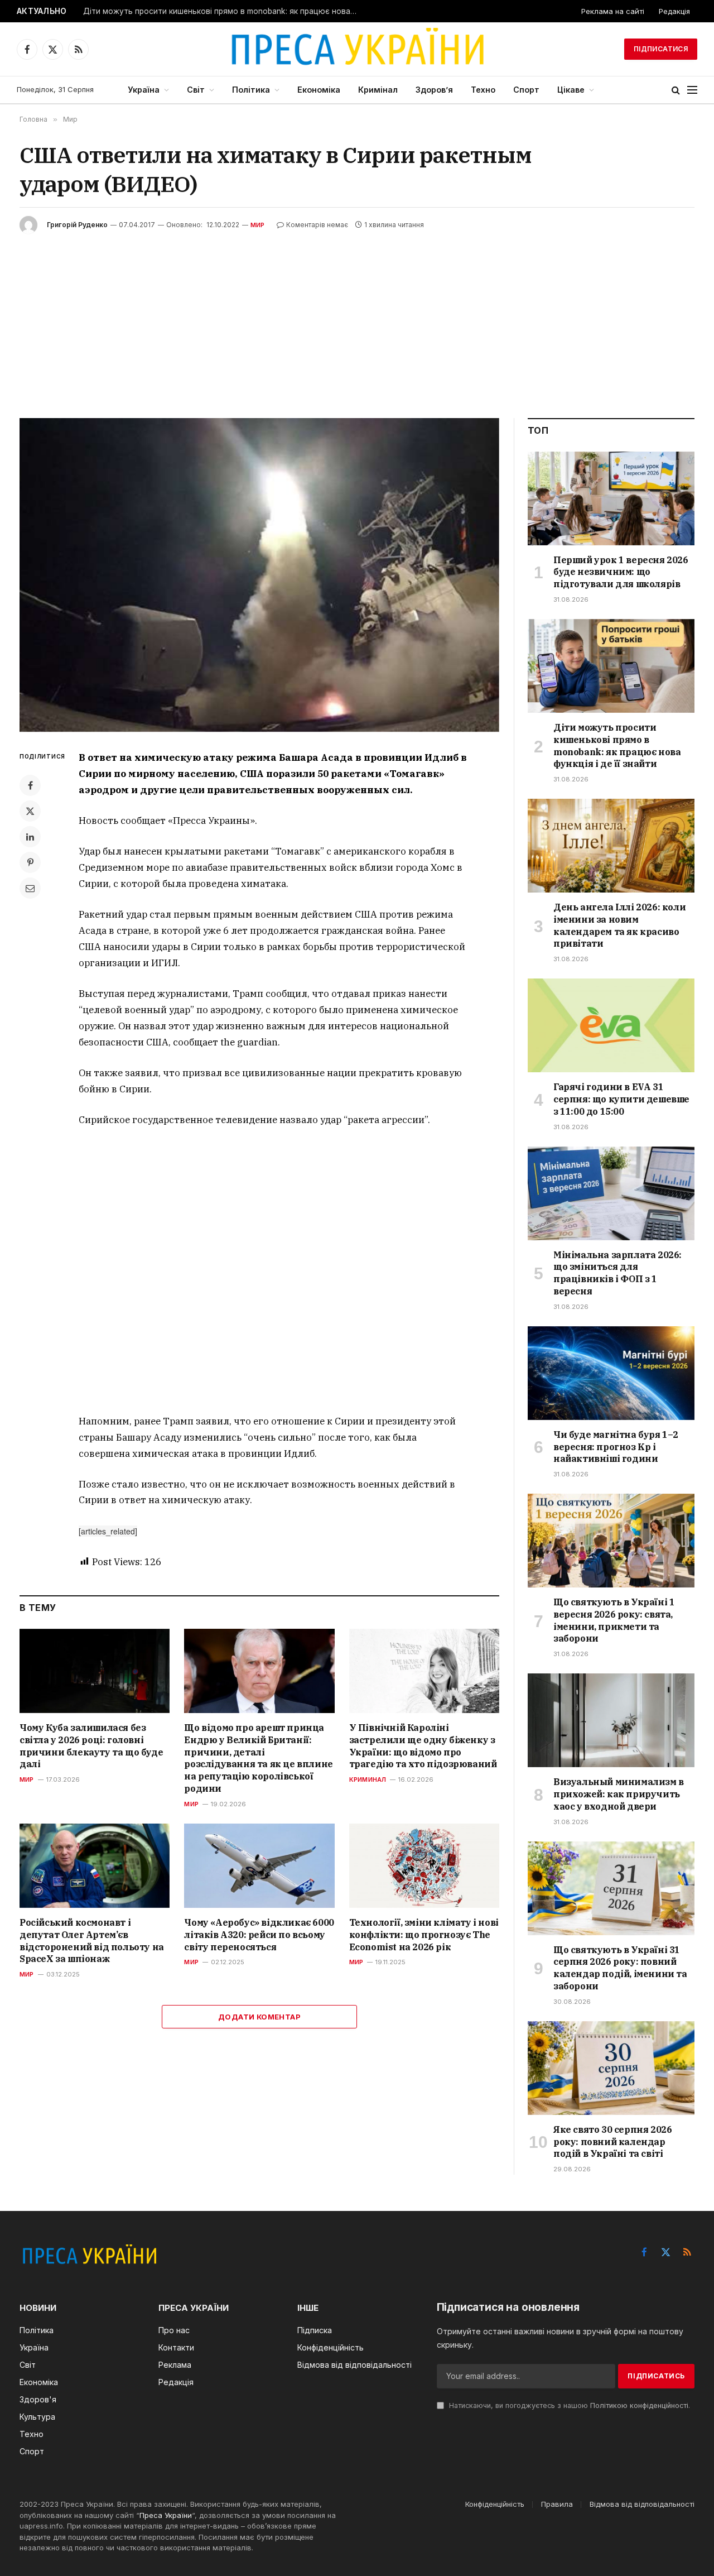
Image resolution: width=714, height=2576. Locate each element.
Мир (258, 225)
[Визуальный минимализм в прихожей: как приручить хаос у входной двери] (611, 1720)
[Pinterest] (30, 862)
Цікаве (571, 90)
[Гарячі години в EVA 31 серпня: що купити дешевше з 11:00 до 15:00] (611, 1025)
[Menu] (692, 90)
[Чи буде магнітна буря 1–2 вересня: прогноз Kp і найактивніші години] (611, 1373)
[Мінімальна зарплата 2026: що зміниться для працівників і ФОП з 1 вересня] (611, 1193)
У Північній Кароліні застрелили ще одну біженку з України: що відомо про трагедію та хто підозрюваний (423, 1746)
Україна (144, 90)
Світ (196, 90)
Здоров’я (434, 90)
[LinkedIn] (30, 837)
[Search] (676, 90)
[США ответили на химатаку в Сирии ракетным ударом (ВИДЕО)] (259, 575)
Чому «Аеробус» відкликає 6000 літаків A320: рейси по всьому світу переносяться (259, 1935)
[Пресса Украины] (357, 49)
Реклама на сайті (613, 11)
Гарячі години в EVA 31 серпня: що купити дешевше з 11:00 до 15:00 (621, 1099)
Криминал (368, 1779)
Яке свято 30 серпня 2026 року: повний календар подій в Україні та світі (612, 2142)
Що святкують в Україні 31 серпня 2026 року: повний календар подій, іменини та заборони (620, 1968)
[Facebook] (30, 785)
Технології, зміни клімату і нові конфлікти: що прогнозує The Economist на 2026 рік (424, 1935)
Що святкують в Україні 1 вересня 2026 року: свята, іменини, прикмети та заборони (614, 1620)
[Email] (30, 888)
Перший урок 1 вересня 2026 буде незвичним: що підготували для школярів (621, 572)
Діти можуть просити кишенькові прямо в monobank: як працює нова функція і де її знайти (223, 11)
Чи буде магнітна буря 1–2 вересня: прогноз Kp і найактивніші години (616, 1447)
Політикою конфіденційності (639, 2405)
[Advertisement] (357, 318)
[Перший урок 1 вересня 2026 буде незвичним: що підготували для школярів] (611, 498)
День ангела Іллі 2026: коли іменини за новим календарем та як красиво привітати (619, 925)
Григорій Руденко (77, 225)
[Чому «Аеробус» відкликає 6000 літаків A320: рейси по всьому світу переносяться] (259, 1866)
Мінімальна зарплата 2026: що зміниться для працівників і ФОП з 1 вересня (617, 1273)
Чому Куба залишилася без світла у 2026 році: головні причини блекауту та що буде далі (91, 1746)
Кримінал (378, 90)
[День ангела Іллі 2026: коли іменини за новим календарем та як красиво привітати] (611, 846)
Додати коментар (259, 2017)
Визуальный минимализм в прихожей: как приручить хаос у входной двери (619, 1794)
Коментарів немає (317, 225)
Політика (251, 90)
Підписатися (661, 49)
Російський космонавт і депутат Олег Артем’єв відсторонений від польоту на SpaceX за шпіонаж (92, 1941)
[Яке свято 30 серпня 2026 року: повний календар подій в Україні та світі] (611, 2068)
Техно (483, 90)
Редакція (674, 11)
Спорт (526, 90)
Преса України (166, 2515)
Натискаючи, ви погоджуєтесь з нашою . (568, 2405)
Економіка (319, 90)
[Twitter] (30, 811)
